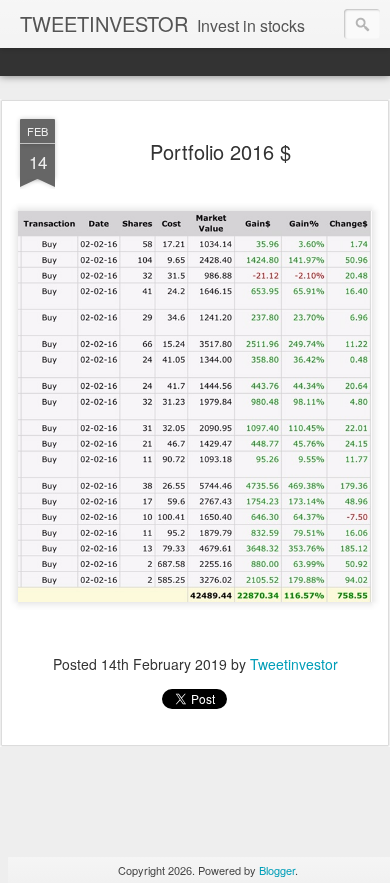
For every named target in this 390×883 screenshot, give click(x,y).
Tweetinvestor (294, 664)
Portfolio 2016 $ (220, 151)
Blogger (277, 870)
